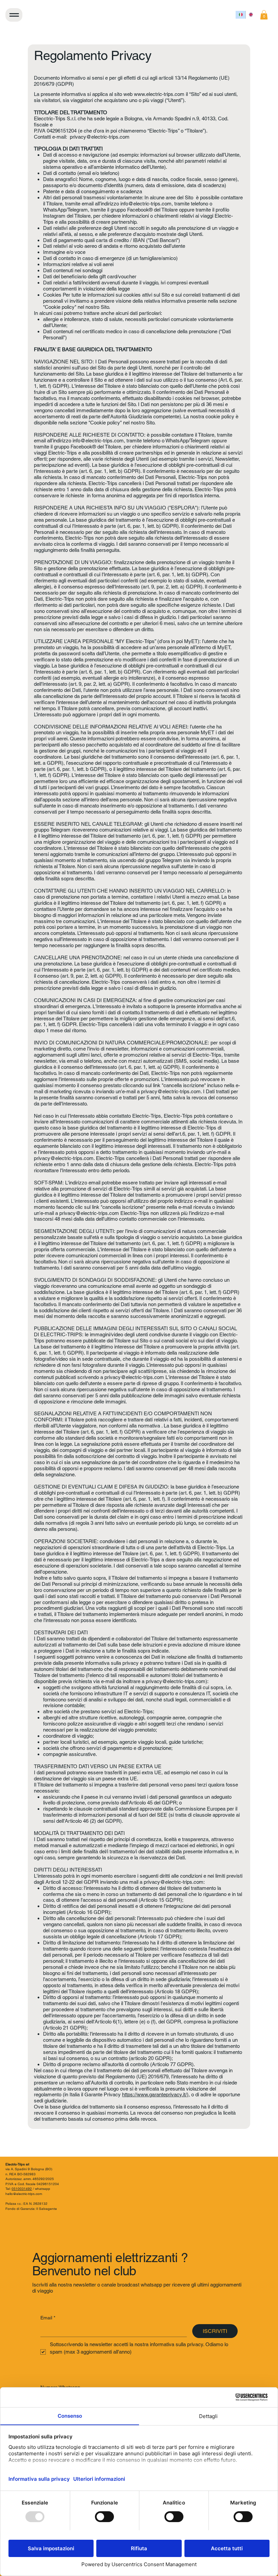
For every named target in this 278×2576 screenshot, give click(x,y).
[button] (264, 15)
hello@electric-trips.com (24, 2194)
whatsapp (43, 2189)
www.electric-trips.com (159, 94)
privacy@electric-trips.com (100, 137)
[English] (251, 15)
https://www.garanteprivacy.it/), (156, 2094)
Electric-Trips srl (17, 2164)
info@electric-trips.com (146, 204)
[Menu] (14, 15)
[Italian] (241, 15)
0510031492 (22, 2189)
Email (48, 2318)
